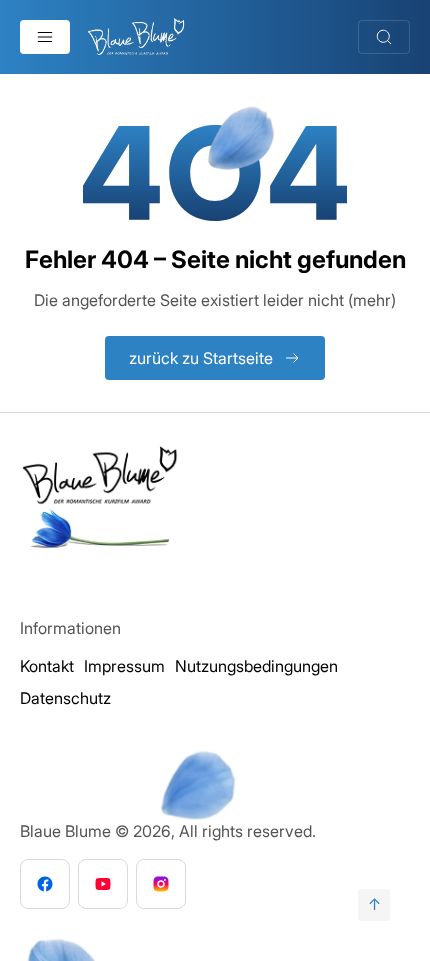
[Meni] (45, 37)
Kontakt (47, 666)
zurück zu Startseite (201, 358)
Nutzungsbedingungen (256, 666)
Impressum (124, 666)
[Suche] (384, 37)
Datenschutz (65, 698)
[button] (36, 925)
